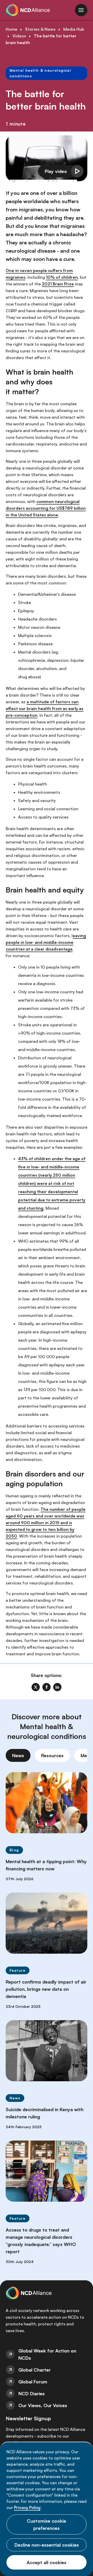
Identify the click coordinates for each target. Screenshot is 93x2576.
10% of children (62, 277)
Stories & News (40, 29)
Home (11, 29)
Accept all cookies (47, 2562)
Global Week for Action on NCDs (47, 2354)
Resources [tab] (52, 1755)
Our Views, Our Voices (43, 2405)
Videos (19, 36)
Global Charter (34, 2370)
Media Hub (74, 29)
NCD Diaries (32, 2393)
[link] (36, 1687)
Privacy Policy (27, 2507)
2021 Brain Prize (58, 284)
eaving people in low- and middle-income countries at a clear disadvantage (46, 942)
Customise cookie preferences (47, 2524)
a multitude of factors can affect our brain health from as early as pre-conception (45, 708)
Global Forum (33, 2382)
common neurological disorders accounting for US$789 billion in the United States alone (46, 508)
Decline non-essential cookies (47, 2545)
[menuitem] (47, 2354)
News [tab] (18, 1755)
